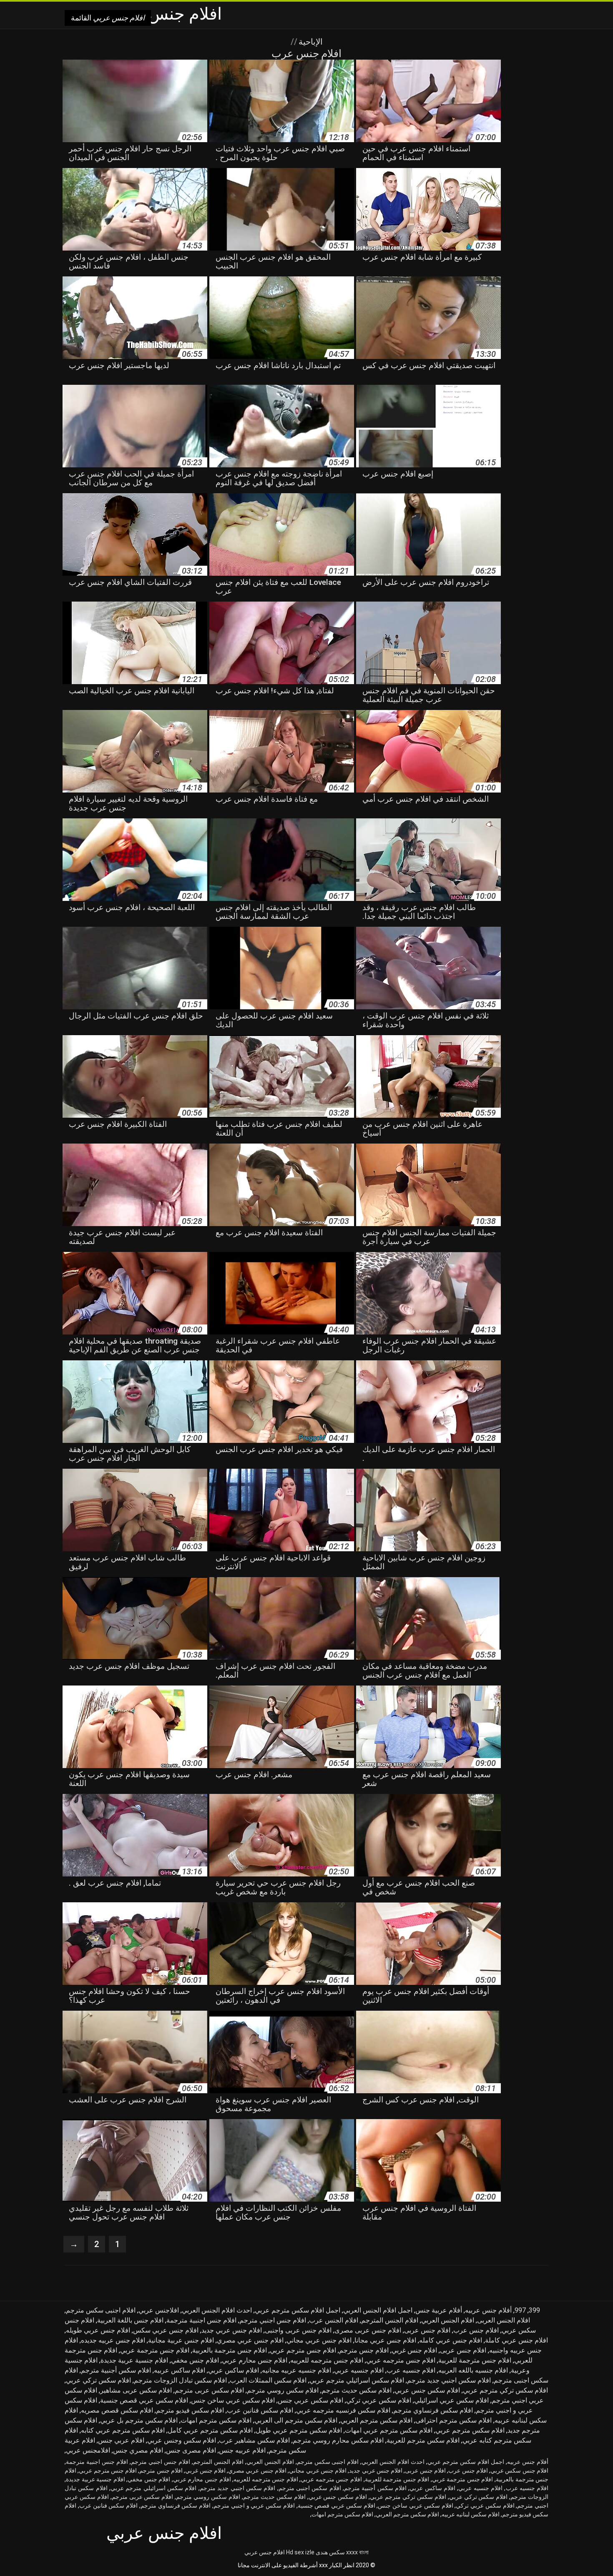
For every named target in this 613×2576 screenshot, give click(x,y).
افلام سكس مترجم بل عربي (139, 2420)
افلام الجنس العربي (448, 2320)
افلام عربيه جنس (242, 2450)
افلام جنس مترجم (364, 2350)
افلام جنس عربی (463, 2350)
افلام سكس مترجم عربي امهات (389, 2430)
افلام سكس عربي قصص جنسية (144, 2400)
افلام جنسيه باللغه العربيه (473, 2370)
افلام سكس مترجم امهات (216, 2420)
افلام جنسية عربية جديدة (134, 2360)
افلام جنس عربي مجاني (319, 2340)
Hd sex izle (300, 2552)
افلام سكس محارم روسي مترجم (338, 2440)
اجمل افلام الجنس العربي (378, 2310)
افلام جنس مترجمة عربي (155, 2350)
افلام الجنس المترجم (390, 2320)
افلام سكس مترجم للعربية (423, 2440)
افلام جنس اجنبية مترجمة (201, 2320)
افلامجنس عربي (88, 2450)
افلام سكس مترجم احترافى (453, 2420)
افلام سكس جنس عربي (427, 2390)
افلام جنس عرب (476, 2330)
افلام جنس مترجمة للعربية (475, 2360)
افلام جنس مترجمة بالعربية (230, 2350)
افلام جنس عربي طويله (98, 2330)
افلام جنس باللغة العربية (130, 2320)
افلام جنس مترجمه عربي (401, 2360)
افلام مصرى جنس (191, 2450)
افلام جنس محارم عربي (255, 2360)
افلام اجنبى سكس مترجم (101, 2310)
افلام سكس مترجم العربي (376, 2420)
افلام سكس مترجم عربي (470, 2430)
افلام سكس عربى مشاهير (136, 2390)
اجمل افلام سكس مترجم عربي (298, 2310)
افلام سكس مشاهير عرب (254, 2440)
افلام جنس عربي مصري (250, 2340)
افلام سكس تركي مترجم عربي (505, 2390)
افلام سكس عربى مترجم (209, 2390)
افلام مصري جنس (138, 2450)
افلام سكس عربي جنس (310, 2400)
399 (534, 2310)
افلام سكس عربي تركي (379, 2400)
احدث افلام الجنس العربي (217, 2310)
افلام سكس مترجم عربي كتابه (123, 2430)
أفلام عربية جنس (439, 2310)
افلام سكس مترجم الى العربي (296, 2420)
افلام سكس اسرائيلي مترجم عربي (357, 2380)
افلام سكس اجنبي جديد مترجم (449, 2380)
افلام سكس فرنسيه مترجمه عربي (343, 2410)
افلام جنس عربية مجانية (181, 2340)
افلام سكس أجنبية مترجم (116, 2370)
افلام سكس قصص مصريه (117, 2410)
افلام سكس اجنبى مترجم (310, 2488)
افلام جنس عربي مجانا (385, 2340)
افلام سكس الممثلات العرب (268, 2380)
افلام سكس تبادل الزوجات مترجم (180, 2380)
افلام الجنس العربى (504, 2320)
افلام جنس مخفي (195, 2360)
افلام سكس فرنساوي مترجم (433, 2410)
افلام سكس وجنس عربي (182, 2440)
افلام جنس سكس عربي (519, 2471)
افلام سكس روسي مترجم (283, 2390)
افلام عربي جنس (121, 2440)
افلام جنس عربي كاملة (516, 2340)
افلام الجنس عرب (334, 2320)
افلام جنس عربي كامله (451, 2340)
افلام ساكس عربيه (180, 2370)
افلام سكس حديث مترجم (357, 2390)
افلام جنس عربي (265, 2552)
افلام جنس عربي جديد (232, 2330)
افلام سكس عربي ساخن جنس (233, 2400)
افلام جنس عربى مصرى (368, 2330)
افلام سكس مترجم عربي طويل (299, 2430)
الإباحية (310, 42)
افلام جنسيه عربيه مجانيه (296, 2370)
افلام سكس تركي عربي (98, 2380)
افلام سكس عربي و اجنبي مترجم (254, 2506)
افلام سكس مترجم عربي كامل (210, 2430)
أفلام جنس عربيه (488, 2310)
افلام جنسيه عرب (411, 2370)
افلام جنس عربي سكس (166, 2330)
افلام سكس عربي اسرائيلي (451, 2400)
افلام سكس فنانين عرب (260, 2410)
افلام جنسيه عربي (359, 2370)
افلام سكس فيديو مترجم (190, 2410)
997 (520, 2310)
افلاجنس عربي (159, 2310)
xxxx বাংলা (357, 2552)
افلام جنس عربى (427, 2330)
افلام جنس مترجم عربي (303, 2350)
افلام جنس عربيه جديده (113, 2340)
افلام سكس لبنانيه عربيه (471, 2514)
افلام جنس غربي (414, 2350)
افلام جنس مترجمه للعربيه (327, 2360)
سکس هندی (330, 2552)
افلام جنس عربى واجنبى (298, 2330)
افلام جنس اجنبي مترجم (273, 2320)
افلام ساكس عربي (234, 2370)
